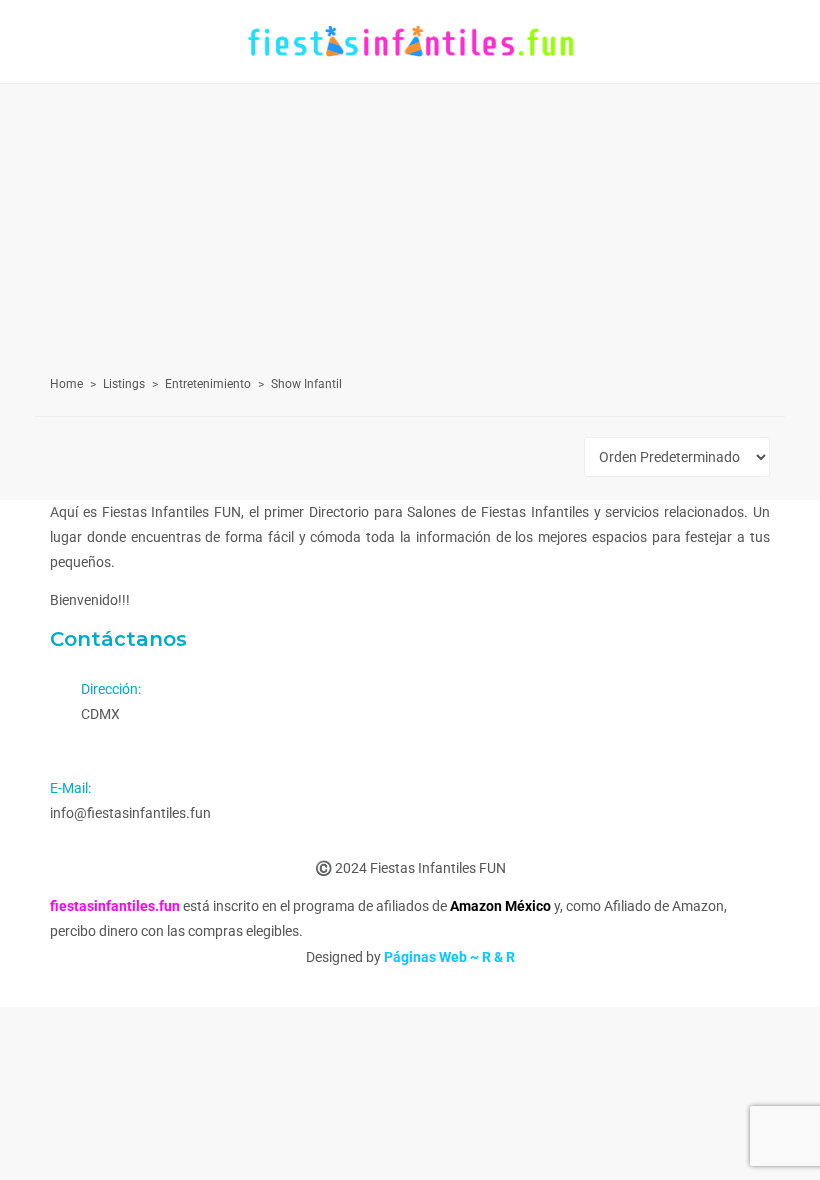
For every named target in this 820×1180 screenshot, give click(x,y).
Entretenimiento (208, 384)
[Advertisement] (410, 204)
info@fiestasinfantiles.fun (130, 813)
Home (66, 384)
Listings (124, 384)
